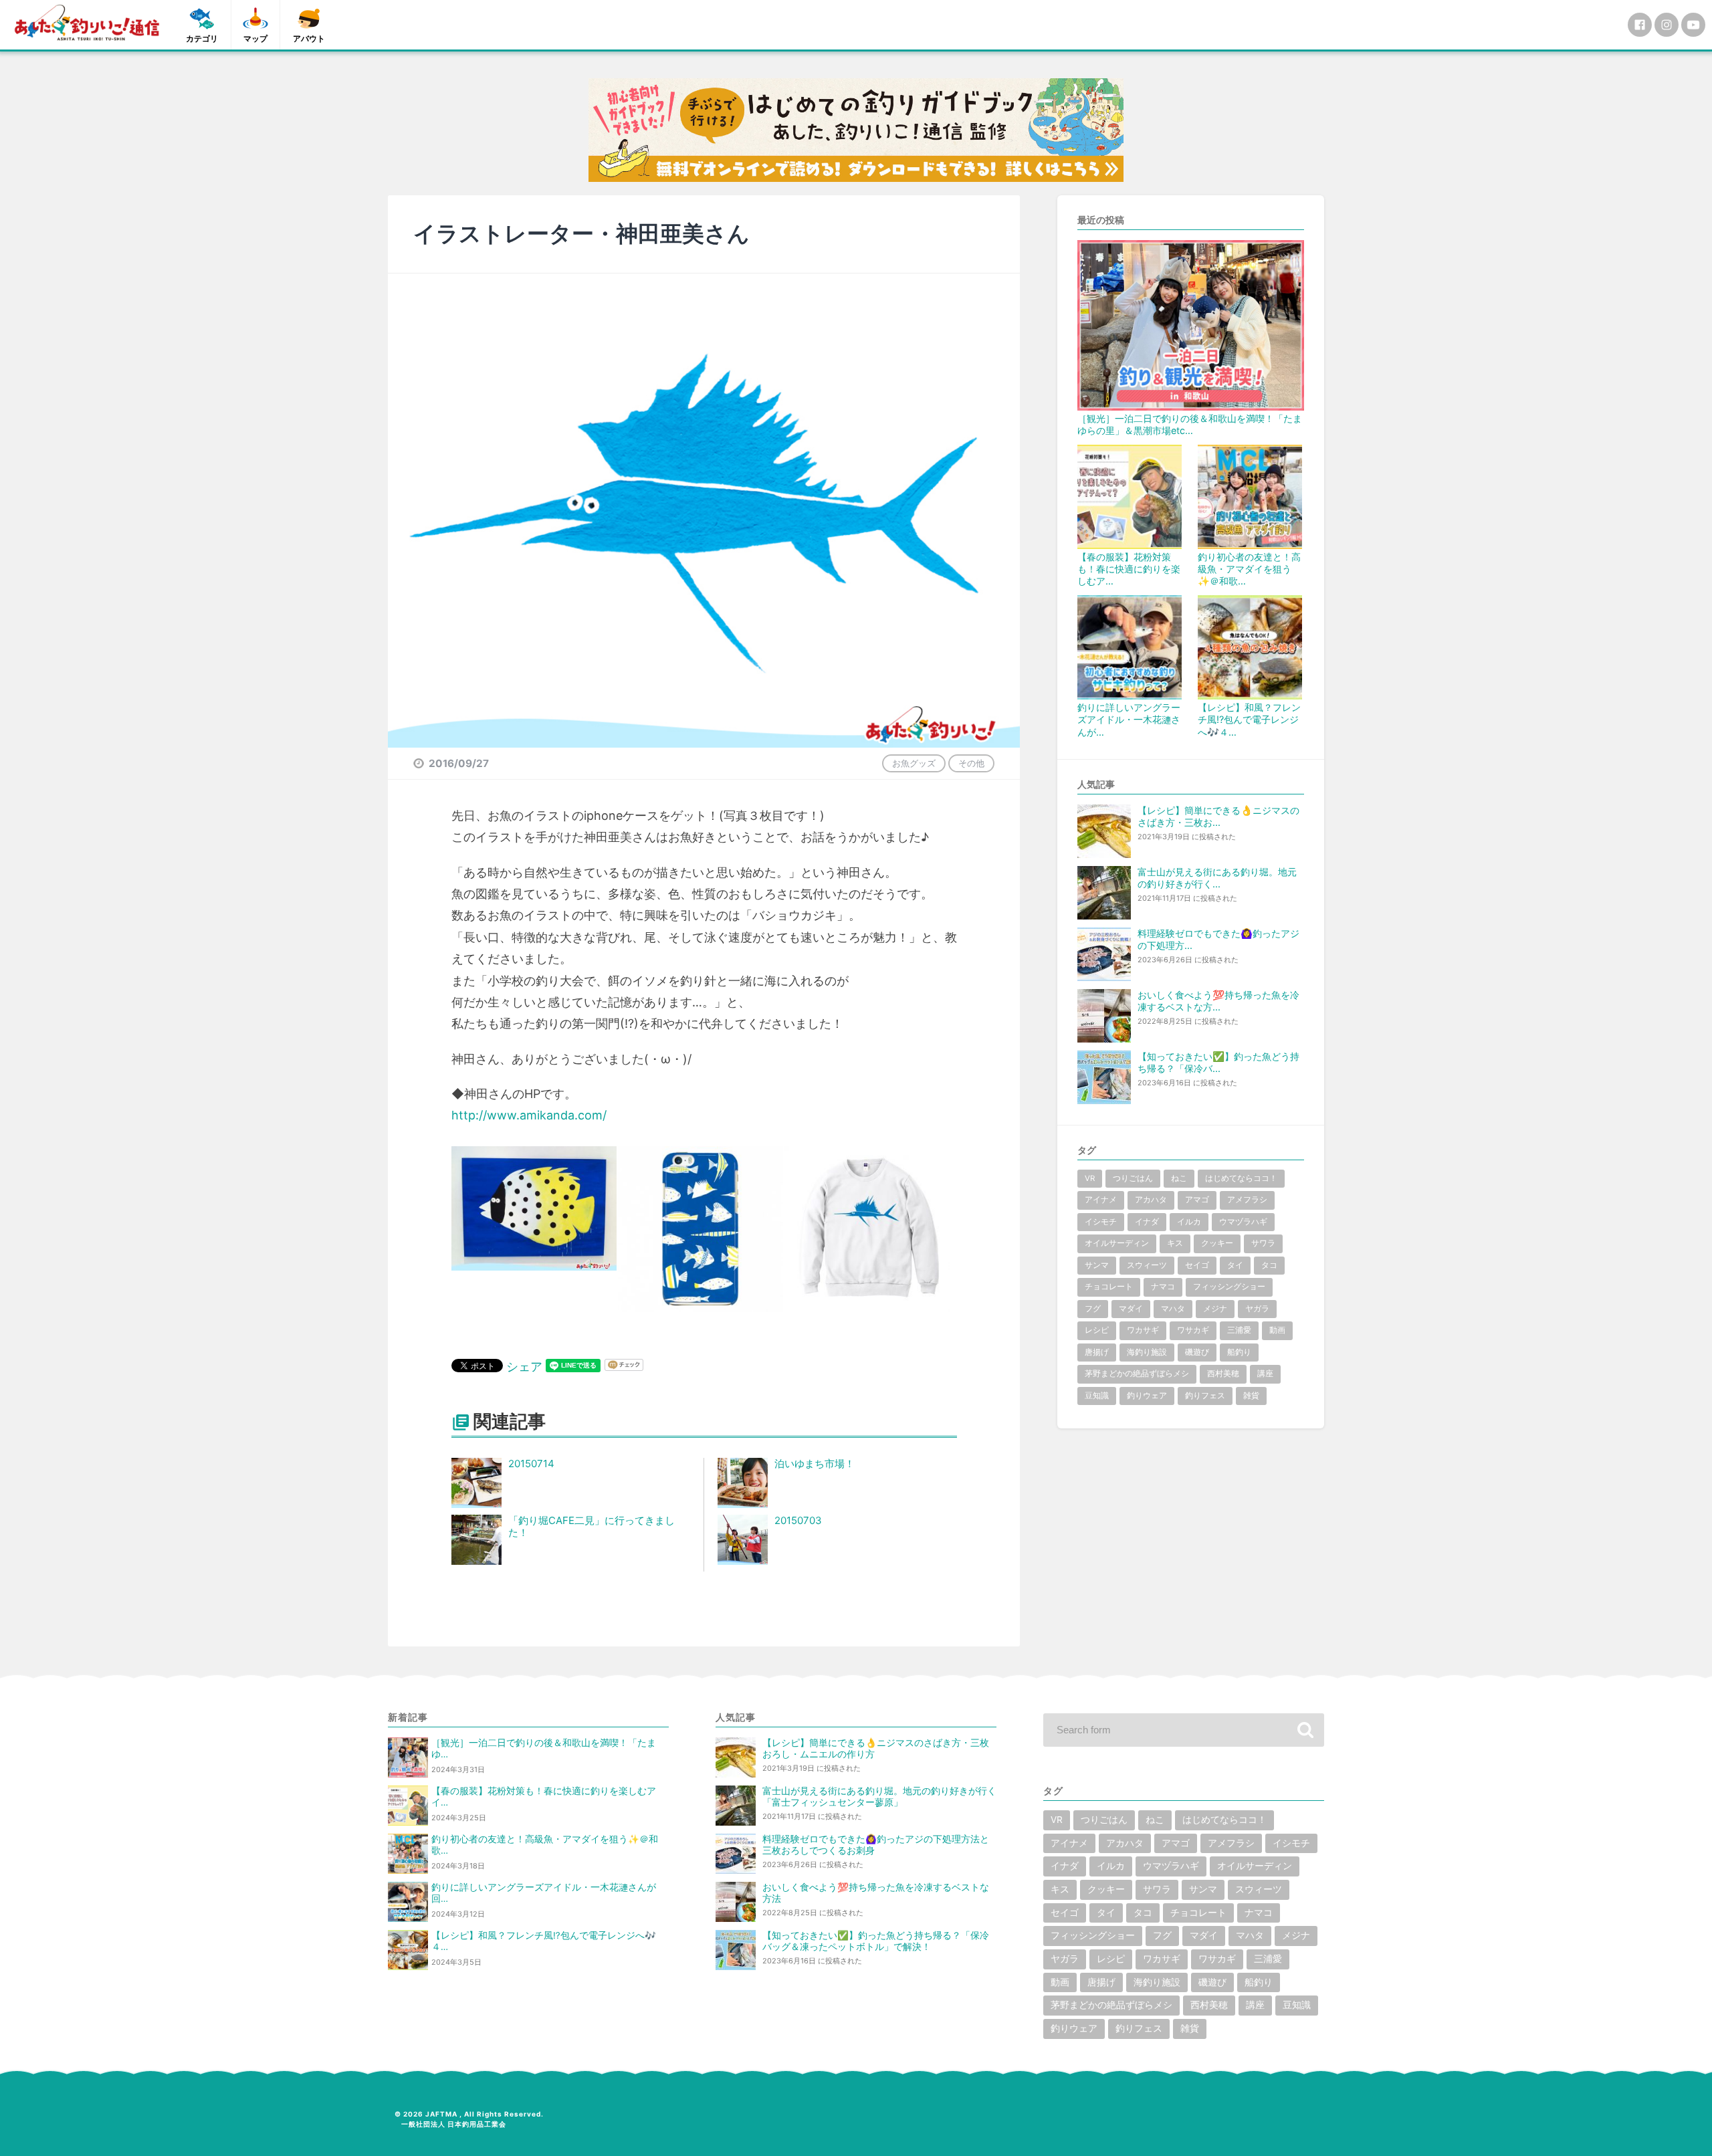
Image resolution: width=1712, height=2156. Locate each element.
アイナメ (1101, 1200)
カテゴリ (202, 38)
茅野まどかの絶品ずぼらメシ (1137, 1374)
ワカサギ (1143, 1330)
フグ (1093, 1309)
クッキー (1217, 1243)
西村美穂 (1223, 1374)
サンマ (1097, 1265)
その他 (971, 763)
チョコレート (1109, 1287)
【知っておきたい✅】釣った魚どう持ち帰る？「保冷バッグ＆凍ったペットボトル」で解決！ (876, 1941)
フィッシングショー (1229, 1287)
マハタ (1173, 1309)
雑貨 (1251, 1396)
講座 (1265, 1374)
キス (1175, 1243)
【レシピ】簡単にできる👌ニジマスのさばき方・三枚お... (1218, 816)
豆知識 (1097, 1396)
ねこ (1179, 1178)
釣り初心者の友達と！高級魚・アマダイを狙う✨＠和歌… (1249, 569)
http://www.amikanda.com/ (529, 1115)
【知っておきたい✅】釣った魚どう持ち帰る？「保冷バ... (1218, 1062)
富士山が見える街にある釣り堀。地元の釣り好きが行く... (1217, 878)
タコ (1269, 1265)
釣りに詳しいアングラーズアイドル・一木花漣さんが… (1129, 719)
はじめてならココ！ (1241, 1178)
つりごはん (1133, 1178)
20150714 (531, 1464)
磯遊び (1197, 1352)
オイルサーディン (1117, 1243)
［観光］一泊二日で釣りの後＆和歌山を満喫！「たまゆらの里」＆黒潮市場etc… (1190, 424)
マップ (255, 38)
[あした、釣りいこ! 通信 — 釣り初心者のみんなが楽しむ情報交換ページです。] (87, 23)
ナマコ (1163, 1287)
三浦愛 (1239, 1330)
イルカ (1189, 1222)
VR (1090, 1178)
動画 (1277, 1330)
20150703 (798, 1520)
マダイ (1131, 1309)
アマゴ (1197, 1200)
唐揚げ (1097, 1352)
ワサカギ (1193, 1330)
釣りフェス (1205, 1396)
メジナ (1215, 1309)
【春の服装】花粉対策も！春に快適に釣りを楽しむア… (1129, 569)
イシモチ (1101, 1222)
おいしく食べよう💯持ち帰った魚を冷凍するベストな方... (1218, 1001)
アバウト (309, 38)
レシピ (1097, 1330)
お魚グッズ (914, 763)
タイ (1235, 1265)
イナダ (1147, 1222)
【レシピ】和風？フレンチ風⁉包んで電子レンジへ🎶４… (1249, 719)
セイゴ (1197, 1265)
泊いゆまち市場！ (815, 1464)
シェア (524, 1367)
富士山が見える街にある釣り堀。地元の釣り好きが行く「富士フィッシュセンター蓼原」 (879, 1797)
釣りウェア (1147, 1396)
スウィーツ (1147, 1265)
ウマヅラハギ (1243, 1222)
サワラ (1263, 1243)
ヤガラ (1257, 1309)
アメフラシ (1247, 1200)
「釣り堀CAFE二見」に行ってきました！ (592, 1527)
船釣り (1239, 1352)
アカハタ (1151, 1200)
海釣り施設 (1147, 1352)
